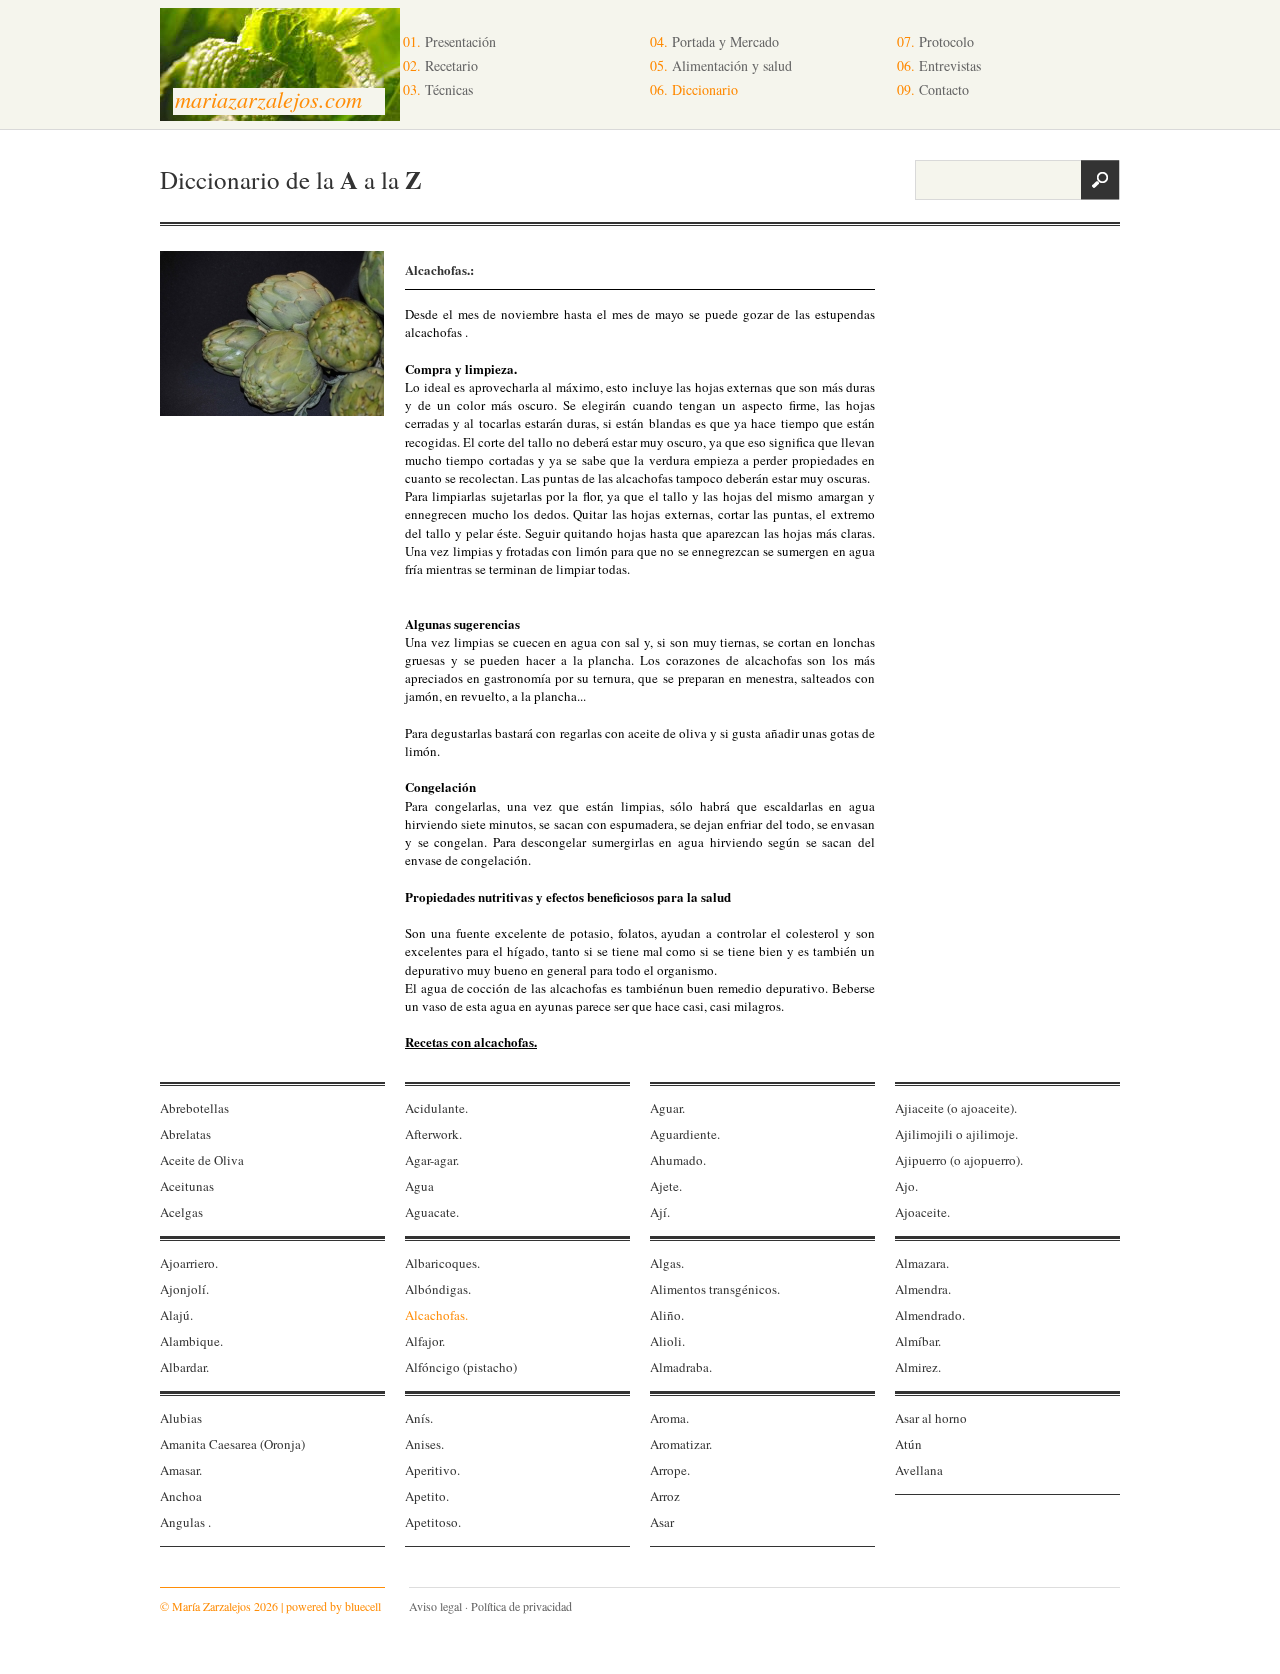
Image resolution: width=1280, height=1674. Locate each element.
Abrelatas (185, 1134)
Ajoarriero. (189, 1263)
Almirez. (918, 1367)
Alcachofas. (436, 1315)
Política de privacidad (521, 1606)
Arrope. (670, 1470)
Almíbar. (918, 1341)
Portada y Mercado (714, 41)
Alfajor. (425, 1341)
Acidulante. (436, 1108)
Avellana (919, 1470)
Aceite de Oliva (202, 1160)
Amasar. (181, 1470)
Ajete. (666, 1186)
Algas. (667, 1263)
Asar (662, 1522)
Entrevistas (939, 65)
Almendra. (923, 1289)
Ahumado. (678, 1160)
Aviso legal (435, 1606)
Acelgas (181, 1212)
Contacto (933, 89)
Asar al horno (931, 1418)
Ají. (660, 1212)
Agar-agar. (432, 1160)
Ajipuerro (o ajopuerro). (959, 1160)
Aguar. (667, 1108)
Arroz (665, 1496)
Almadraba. (681, 1367)
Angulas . (185, 1522)
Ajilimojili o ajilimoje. (956, 1134)
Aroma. (669, 1418)
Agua (419, 1186)
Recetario (440, 65)
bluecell (363, 1606)
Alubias (181, 1418)
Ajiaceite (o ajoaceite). (956, 1108)
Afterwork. (433, 1134)
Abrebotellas (194, 1108)
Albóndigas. (438, 1289)
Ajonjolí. (184, 1289)
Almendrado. (930, 1315)
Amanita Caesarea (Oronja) (232, 1444)
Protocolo (935, 41)
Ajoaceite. (922, 1212)
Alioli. (667, 1341)
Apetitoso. (433, 1522)
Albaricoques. (442, 1263)
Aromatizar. (681, 1444)
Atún (908, 1444)
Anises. (424, 1444)
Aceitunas (187, 1186)
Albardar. (184, 1367)
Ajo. (906, 1186)
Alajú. (176, 1315)
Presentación (449, 41)
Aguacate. (432, 1212)
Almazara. (922, 1263)
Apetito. (427, 1496)
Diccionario (694, 89)
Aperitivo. (432, 1470)
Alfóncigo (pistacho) (461, 1367)
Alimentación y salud (721, 65)
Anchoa (181, 1496)
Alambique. (191, 1341)
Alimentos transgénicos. (715, 1289)
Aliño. (667, 1315)
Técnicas (438, 89)
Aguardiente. (685, 1134)
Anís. (419, 1418)
